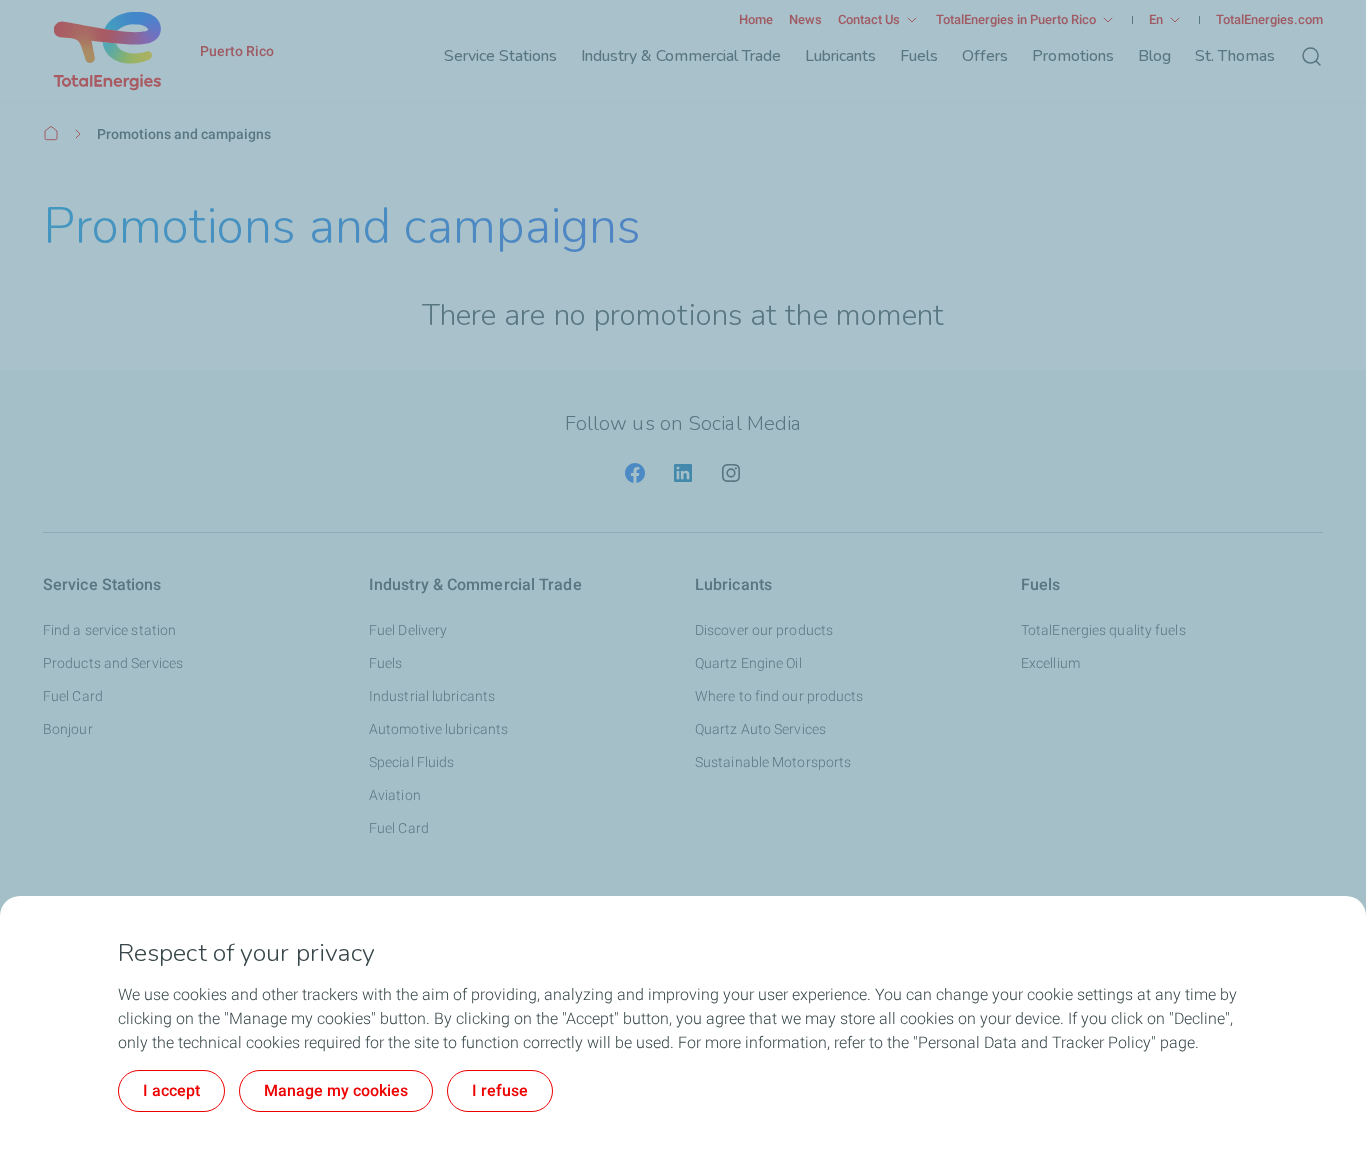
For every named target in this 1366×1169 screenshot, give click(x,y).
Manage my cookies (336, 1090)
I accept (171, 1090)
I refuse (500, 1090)
